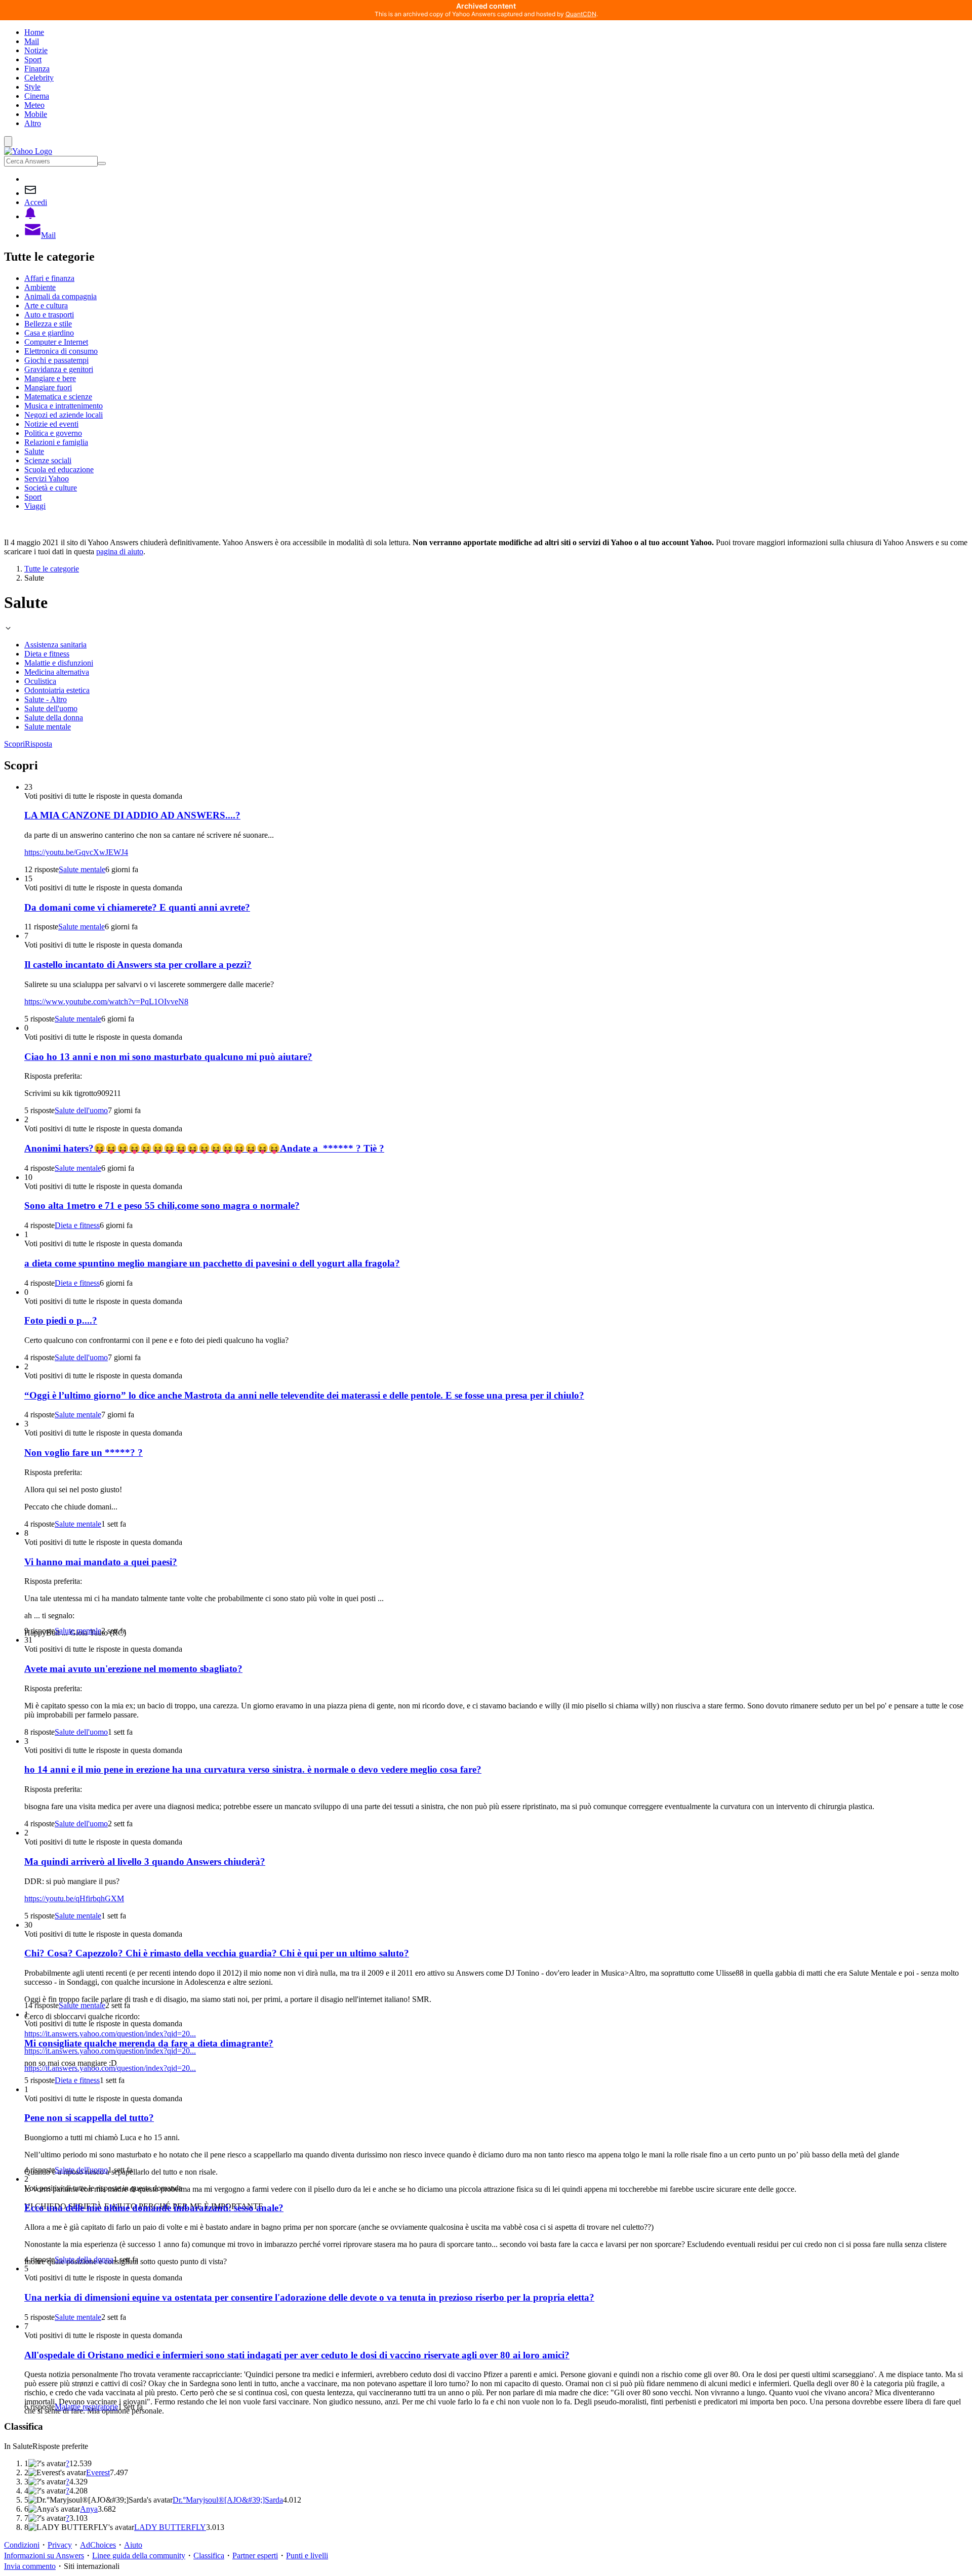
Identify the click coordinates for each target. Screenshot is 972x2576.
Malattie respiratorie (86, 2407)
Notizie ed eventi (51, 424)
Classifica (209, 2555)
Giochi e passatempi (56, 360)
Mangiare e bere (50, 378)
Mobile (36, 114)
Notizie (36, 50)
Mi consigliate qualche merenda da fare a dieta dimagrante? (149, 2043)
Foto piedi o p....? (61, 1320)
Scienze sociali (48, 460)
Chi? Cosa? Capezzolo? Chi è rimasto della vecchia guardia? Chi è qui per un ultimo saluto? (217, 1953)
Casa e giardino (49, 333)
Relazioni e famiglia (56, 442)
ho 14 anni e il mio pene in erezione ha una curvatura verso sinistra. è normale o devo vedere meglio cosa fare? (253, 1769)
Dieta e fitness (47, 654)
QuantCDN (581, 14)
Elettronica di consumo (61, 351)
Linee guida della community (139, 2555)
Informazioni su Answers (44, 2555)
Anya (89, 2509)
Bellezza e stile (48, 324)
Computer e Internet (56, 342)
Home (34, 32)
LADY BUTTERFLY (170, 2527)
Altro (33, 123)
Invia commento (30, 2566)
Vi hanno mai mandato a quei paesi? (101, 1562)
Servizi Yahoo (47, 479)
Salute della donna (54, 718)
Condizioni (22, 2545)
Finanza (37, 69)
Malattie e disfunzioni (59, 663)
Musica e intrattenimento (64, 406)
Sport (33, 59)
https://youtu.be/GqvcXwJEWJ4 (76, 852)
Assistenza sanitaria (55, 645)
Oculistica (40, 681)
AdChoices (98, 2545)
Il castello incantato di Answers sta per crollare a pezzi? (138, 965)
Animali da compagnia (60, 296)
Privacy (60, 2545)
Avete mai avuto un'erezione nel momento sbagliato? (133, 1669)
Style (32, 87)
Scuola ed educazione (59, 469)
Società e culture (51, 488)
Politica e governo (53, 433)
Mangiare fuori (48, 387)
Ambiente (40, 287)
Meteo (34, 105)
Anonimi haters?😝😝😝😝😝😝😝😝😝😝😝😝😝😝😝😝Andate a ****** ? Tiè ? (204, 1148)
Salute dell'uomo (51, 708)
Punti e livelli (307, 2555)
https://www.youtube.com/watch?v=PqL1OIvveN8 (106, 1001)
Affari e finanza (49, 278)
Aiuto (133, 2545)
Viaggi (35, 506)
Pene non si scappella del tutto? (89, 2118)
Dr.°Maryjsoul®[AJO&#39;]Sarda (228, 2500)
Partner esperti (255, 2555)
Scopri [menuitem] (14, 744)
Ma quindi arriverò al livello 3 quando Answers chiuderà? (145, 1862)
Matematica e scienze (58, 397)
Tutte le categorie (52, 569)
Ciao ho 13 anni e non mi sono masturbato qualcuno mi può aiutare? (168, 1057)
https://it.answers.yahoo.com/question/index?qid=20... (110, 2034)
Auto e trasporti (49, 315)
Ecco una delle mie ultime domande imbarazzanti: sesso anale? (154, 2208)
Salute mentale (48, 727)
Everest (98, 2472)
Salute (34, 451)
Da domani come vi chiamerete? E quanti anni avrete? (137, 907)
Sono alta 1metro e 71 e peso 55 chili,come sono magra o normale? (162, 1205)
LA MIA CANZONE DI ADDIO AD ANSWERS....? (132, 815)
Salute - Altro (46, 699)
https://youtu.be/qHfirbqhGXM (74, 1898)
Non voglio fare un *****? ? (84, 1453)
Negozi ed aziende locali (64, 415)
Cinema (37, 96)
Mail (32, 41)
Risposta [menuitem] (38, 744)
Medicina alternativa (57, 672)
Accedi (36, 202)
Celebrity (39, 78)
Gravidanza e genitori (59, 369)
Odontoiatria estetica (57, 690)
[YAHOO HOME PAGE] (28, 151)
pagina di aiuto (120, 551)
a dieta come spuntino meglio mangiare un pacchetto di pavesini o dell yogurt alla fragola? (212, 1263)
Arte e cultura (46, 305)
